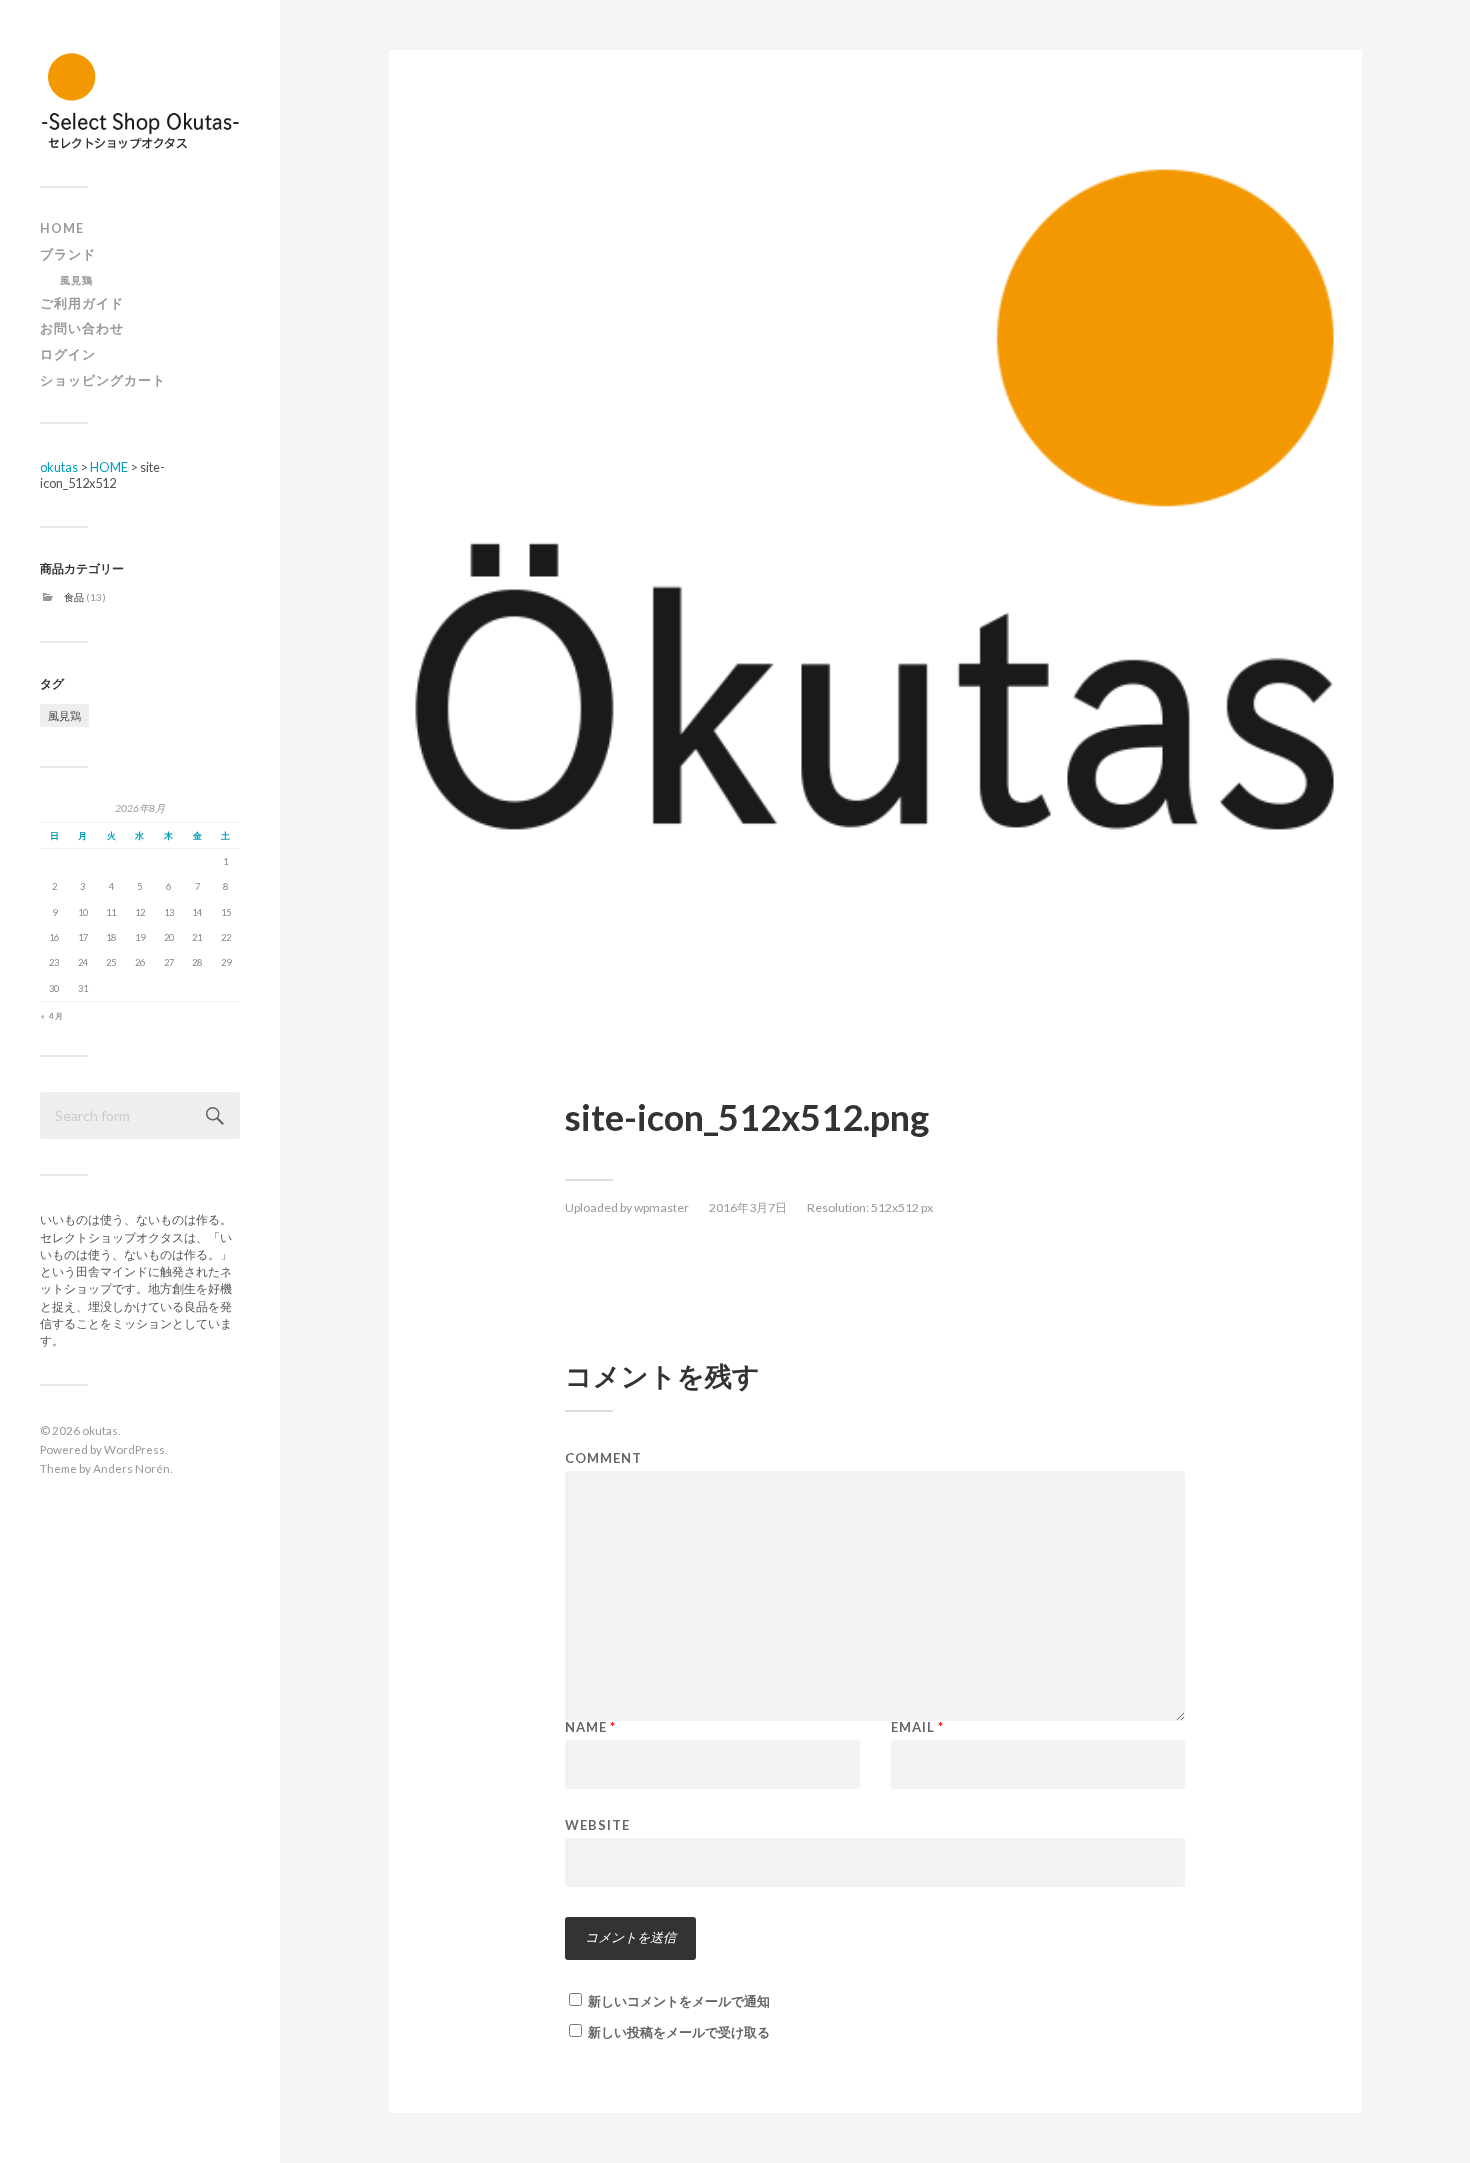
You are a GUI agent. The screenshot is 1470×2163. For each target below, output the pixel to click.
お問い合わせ (82, 328)
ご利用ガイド (82, 303)
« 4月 (52, 1016)
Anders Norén (131, 1468)
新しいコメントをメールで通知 (679, 2001)
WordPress (134, 1449)
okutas (100, 1430)
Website (597, 1824)
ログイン (68, 354)
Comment (603, 1458)
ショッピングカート (103, 380)
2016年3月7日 (748, 1207)
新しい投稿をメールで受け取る (679, 2032)
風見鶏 (76, 280)
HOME (62, 228)
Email (917, 1727)
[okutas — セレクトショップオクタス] (140, 100)
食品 (74, 597)
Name (590, 1727)
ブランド (68, 254)
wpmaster (661, 1207)
